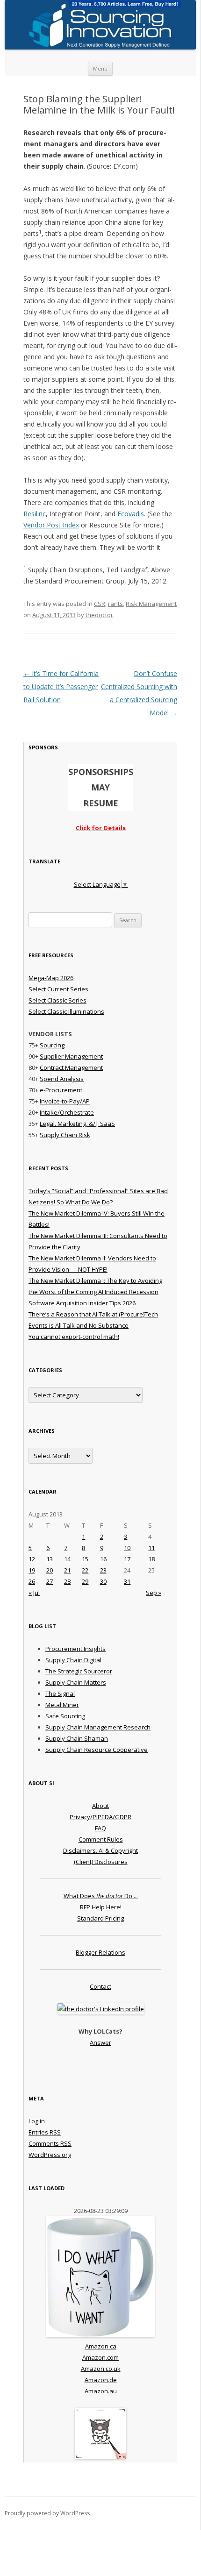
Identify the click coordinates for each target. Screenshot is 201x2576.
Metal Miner (62, 1705)
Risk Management (151, 604)
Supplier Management (71, 1056)
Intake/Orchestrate (67, 1112)
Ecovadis (131, 514)
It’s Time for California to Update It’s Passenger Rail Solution (61, 687)
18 (151, 1559)
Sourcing (52, 1045)
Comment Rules (101, 1839)
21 (67, 1570)
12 (32, 1559)
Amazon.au (101, 2391)
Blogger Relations (100, 1952)
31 (127, 1581)
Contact (100, 1986)
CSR (100, 604)
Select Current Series (58, 989)
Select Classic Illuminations (66, 1011)
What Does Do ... (101, 1896)
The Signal (60, 1694)
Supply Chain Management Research (98, 1727)
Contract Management (71, 1067)
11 (151, 1548)
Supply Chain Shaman (77, 1738)
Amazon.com (100, 2357)
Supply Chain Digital (73, 1660)
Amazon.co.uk (101, 2369)
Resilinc (35, 514)
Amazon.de (101, 2380)
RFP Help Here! (101, 1907)
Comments (50, 2143)
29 (85, 1581)
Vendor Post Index (51, 525)
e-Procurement (61, 1090)
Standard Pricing (100, 1918)
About (100, 1806)
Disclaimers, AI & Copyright (100, 1850)
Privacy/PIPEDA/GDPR (100, 1817)
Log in (37, 2121)
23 (103, 1570)
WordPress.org (50, 2155)
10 (127, 1548)
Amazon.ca (101, 2346)
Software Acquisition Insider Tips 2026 (82, 1303)
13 (50, 1559)
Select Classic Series (57, 1000)
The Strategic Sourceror (79, 1671)
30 (103, 1581)
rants (115, 604)
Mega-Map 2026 (51, 978)
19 (32, 1570)
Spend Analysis (62, 1079)
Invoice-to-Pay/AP (65, 1101)
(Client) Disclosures (101, 1862)
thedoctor (99, 615)
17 (127, 1559)
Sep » (154, 1593)
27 (50, 1581)
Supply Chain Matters (76, 1682)
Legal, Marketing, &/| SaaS (77, 1124)
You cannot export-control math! (74, 1337)
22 (85, 1570)
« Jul (34, 1593)
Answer (100, 2042)
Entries (45, 2132)
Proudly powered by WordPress (47, 2513)
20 (50, 1570)
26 (32, 1581)
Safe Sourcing (65, 1716)
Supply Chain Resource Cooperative (97, 1750)
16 (103, 1559)
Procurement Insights (75, 1649)
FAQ (100, 1828)
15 (85, 1559)
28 (67, 1581)
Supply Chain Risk (65, 1135)
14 (67, 1559)
